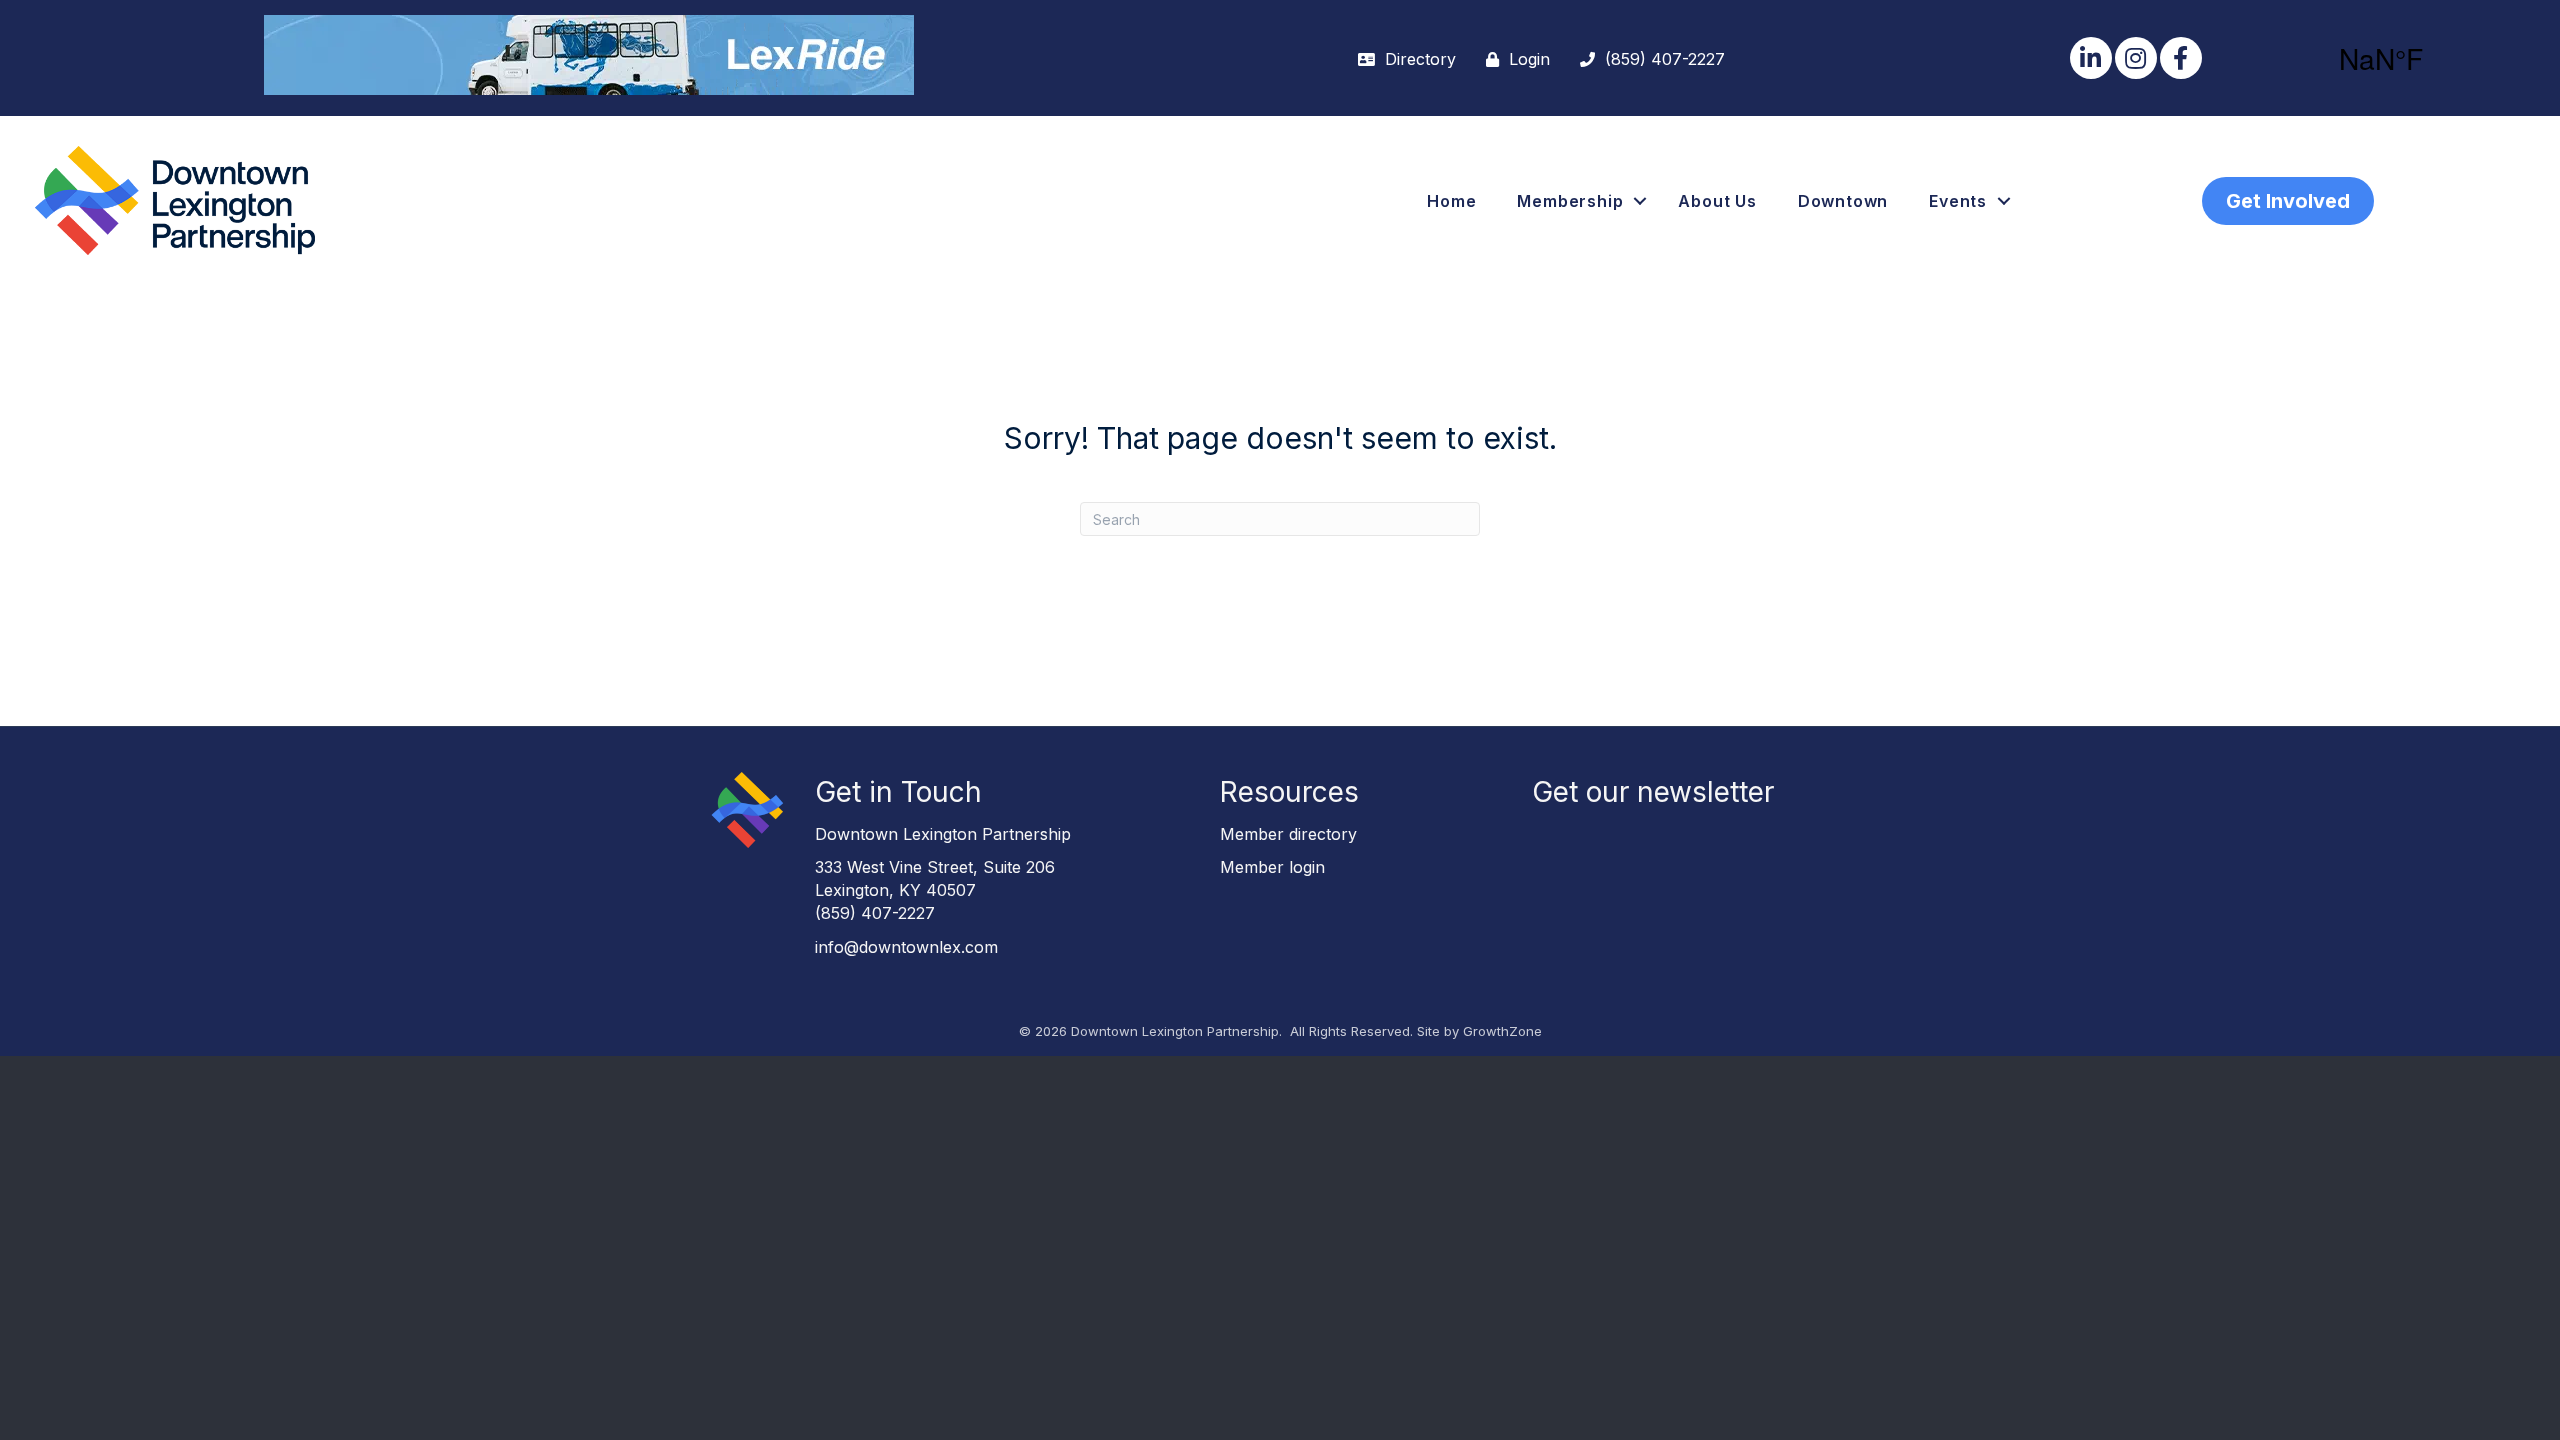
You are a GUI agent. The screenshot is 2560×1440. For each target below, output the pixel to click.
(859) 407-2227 (875, 913)
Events (1958, 201)
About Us (1717, 201)
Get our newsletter (1653, 792)
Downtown (1843, 201)
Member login (1272, 867)
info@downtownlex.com (906, 947)
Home (1451, 201)
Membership (1570, 201)
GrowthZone (1502, 1031)
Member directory (1288, 834)
